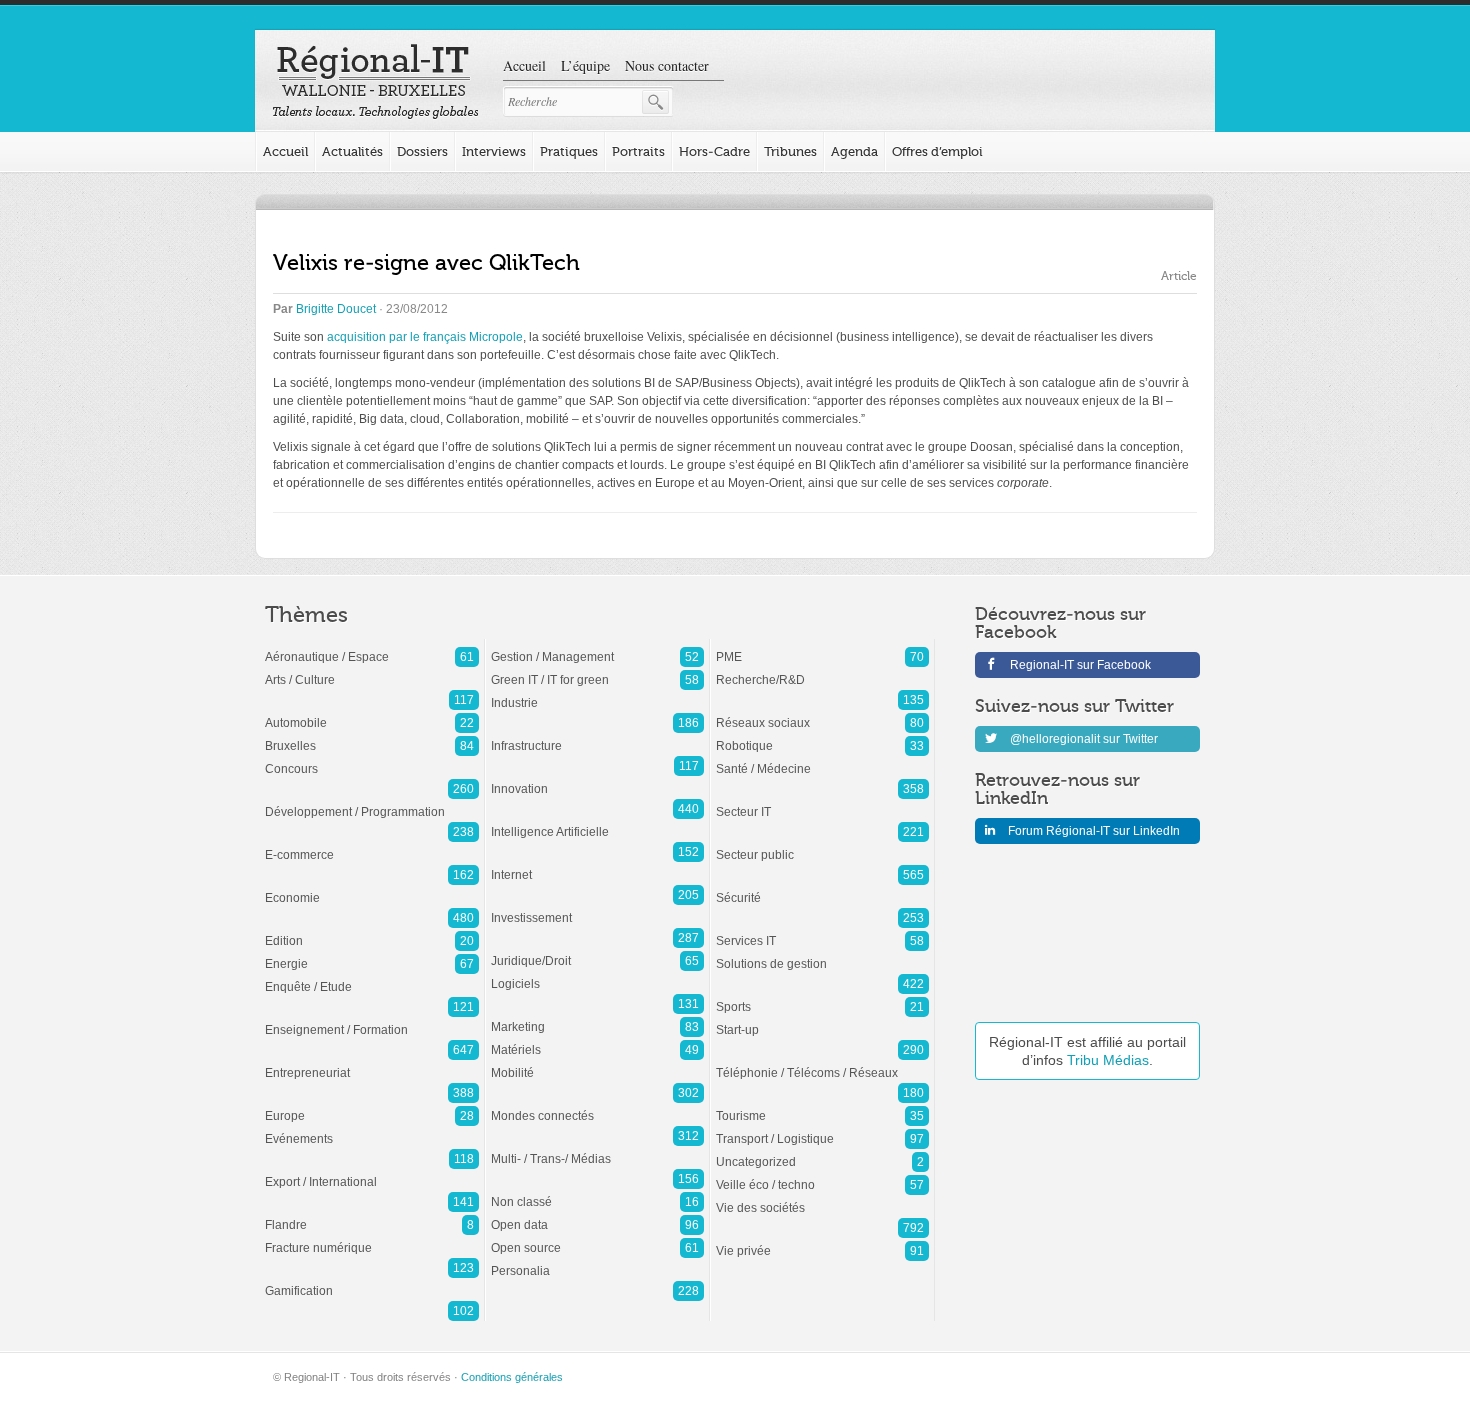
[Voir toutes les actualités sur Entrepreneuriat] (372, 1063)
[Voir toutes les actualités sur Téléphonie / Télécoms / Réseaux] (822, 1063)
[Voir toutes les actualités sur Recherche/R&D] (822, 670)
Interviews (494, 151)
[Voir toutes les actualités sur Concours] (372, 759)
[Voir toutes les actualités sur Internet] (597, 865)
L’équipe (585, 65)
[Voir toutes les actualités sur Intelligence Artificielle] (597, 822)
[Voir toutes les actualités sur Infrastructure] (597, 736)
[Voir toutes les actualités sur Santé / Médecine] (822, 759)
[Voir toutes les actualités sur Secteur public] (822, 845)
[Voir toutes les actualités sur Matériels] (597, 1040)
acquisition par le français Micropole (425, 337)
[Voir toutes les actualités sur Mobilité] (597, 1063)
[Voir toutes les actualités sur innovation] (597, 779)
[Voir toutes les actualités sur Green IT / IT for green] (597, 670)
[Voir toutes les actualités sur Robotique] (822, 736)
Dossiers (422, 151)
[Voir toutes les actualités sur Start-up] (822, 1020)
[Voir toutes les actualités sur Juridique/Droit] (597, 951)
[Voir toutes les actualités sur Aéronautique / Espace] (372, 647)
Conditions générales (512, 1377)
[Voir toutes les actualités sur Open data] (597, 1215)
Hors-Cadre (714, 151)
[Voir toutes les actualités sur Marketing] (597, 1017)
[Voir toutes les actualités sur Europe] (372, 1106)
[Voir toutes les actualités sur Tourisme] (822, 1106)
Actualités (352, 151)
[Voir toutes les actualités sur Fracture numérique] (372, 1238)
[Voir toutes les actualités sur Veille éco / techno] (822, 1175)
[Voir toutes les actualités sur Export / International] (372, 1172)
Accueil (524, 65)
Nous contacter (667, 65)
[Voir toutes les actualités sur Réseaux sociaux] (822, 713)
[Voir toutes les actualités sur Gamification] (372, 1281)
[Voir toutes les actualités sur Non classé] (597, 1192)
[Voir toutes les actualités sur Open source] (597, 1238)
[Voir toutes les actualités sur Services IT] (822, 931)
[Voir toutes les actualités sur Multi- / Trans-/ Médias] (597, 1149)
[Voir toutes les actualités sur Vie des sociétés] (822, 1198)
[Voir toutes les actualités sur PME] (822, 647)
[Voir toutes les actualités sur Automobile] (372, 713)
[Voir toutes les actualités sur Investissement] (597, 908)
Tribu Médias (1108, 1060)
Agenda (854, 151)
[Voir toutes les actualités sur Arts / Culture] (372, 670)
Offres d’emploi (937, 151)
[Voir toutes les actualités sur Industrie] (597, 693)
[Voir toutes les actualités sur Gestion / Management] (597, 647)
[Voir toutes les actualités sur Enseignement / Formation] (372, 1020)
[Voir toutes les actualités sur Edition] (372, 931)
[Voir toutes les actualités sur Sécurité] (822, 888)
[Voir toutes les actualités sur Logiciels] (597, 974)
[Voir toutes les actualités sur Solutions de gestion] (822, 954)
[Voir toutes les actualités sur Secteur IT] (822, 802)
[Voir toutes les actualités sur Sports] (822, 997)
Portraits (638, 151)
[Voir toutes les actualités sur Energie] (372, 954)
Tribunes (790, 151)
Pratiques (569, 151)
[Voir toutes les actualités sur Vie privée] (822, 1241)
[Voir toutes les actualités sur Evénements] (372, 1129)
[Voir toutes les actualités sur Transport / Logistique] (822, 1129)
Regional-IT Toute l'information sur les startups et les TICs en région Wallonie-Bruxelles (375, 82)
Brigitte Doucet (336, 309)
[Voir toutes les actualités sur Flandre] (372, 1215)
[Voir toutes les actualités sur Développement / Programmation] (372, 802)
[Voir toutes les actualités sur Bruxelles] (372, 736)
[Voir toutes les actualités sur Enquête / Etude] (372, 977)
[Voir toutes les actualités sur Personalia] (597, 1261)
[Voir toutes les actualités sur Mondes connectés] (597, 1106)
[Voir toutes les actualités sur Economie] (372, 888)
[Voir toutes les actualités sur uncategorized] (822, 1152)
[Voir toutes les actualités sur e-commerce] (372, 845)
